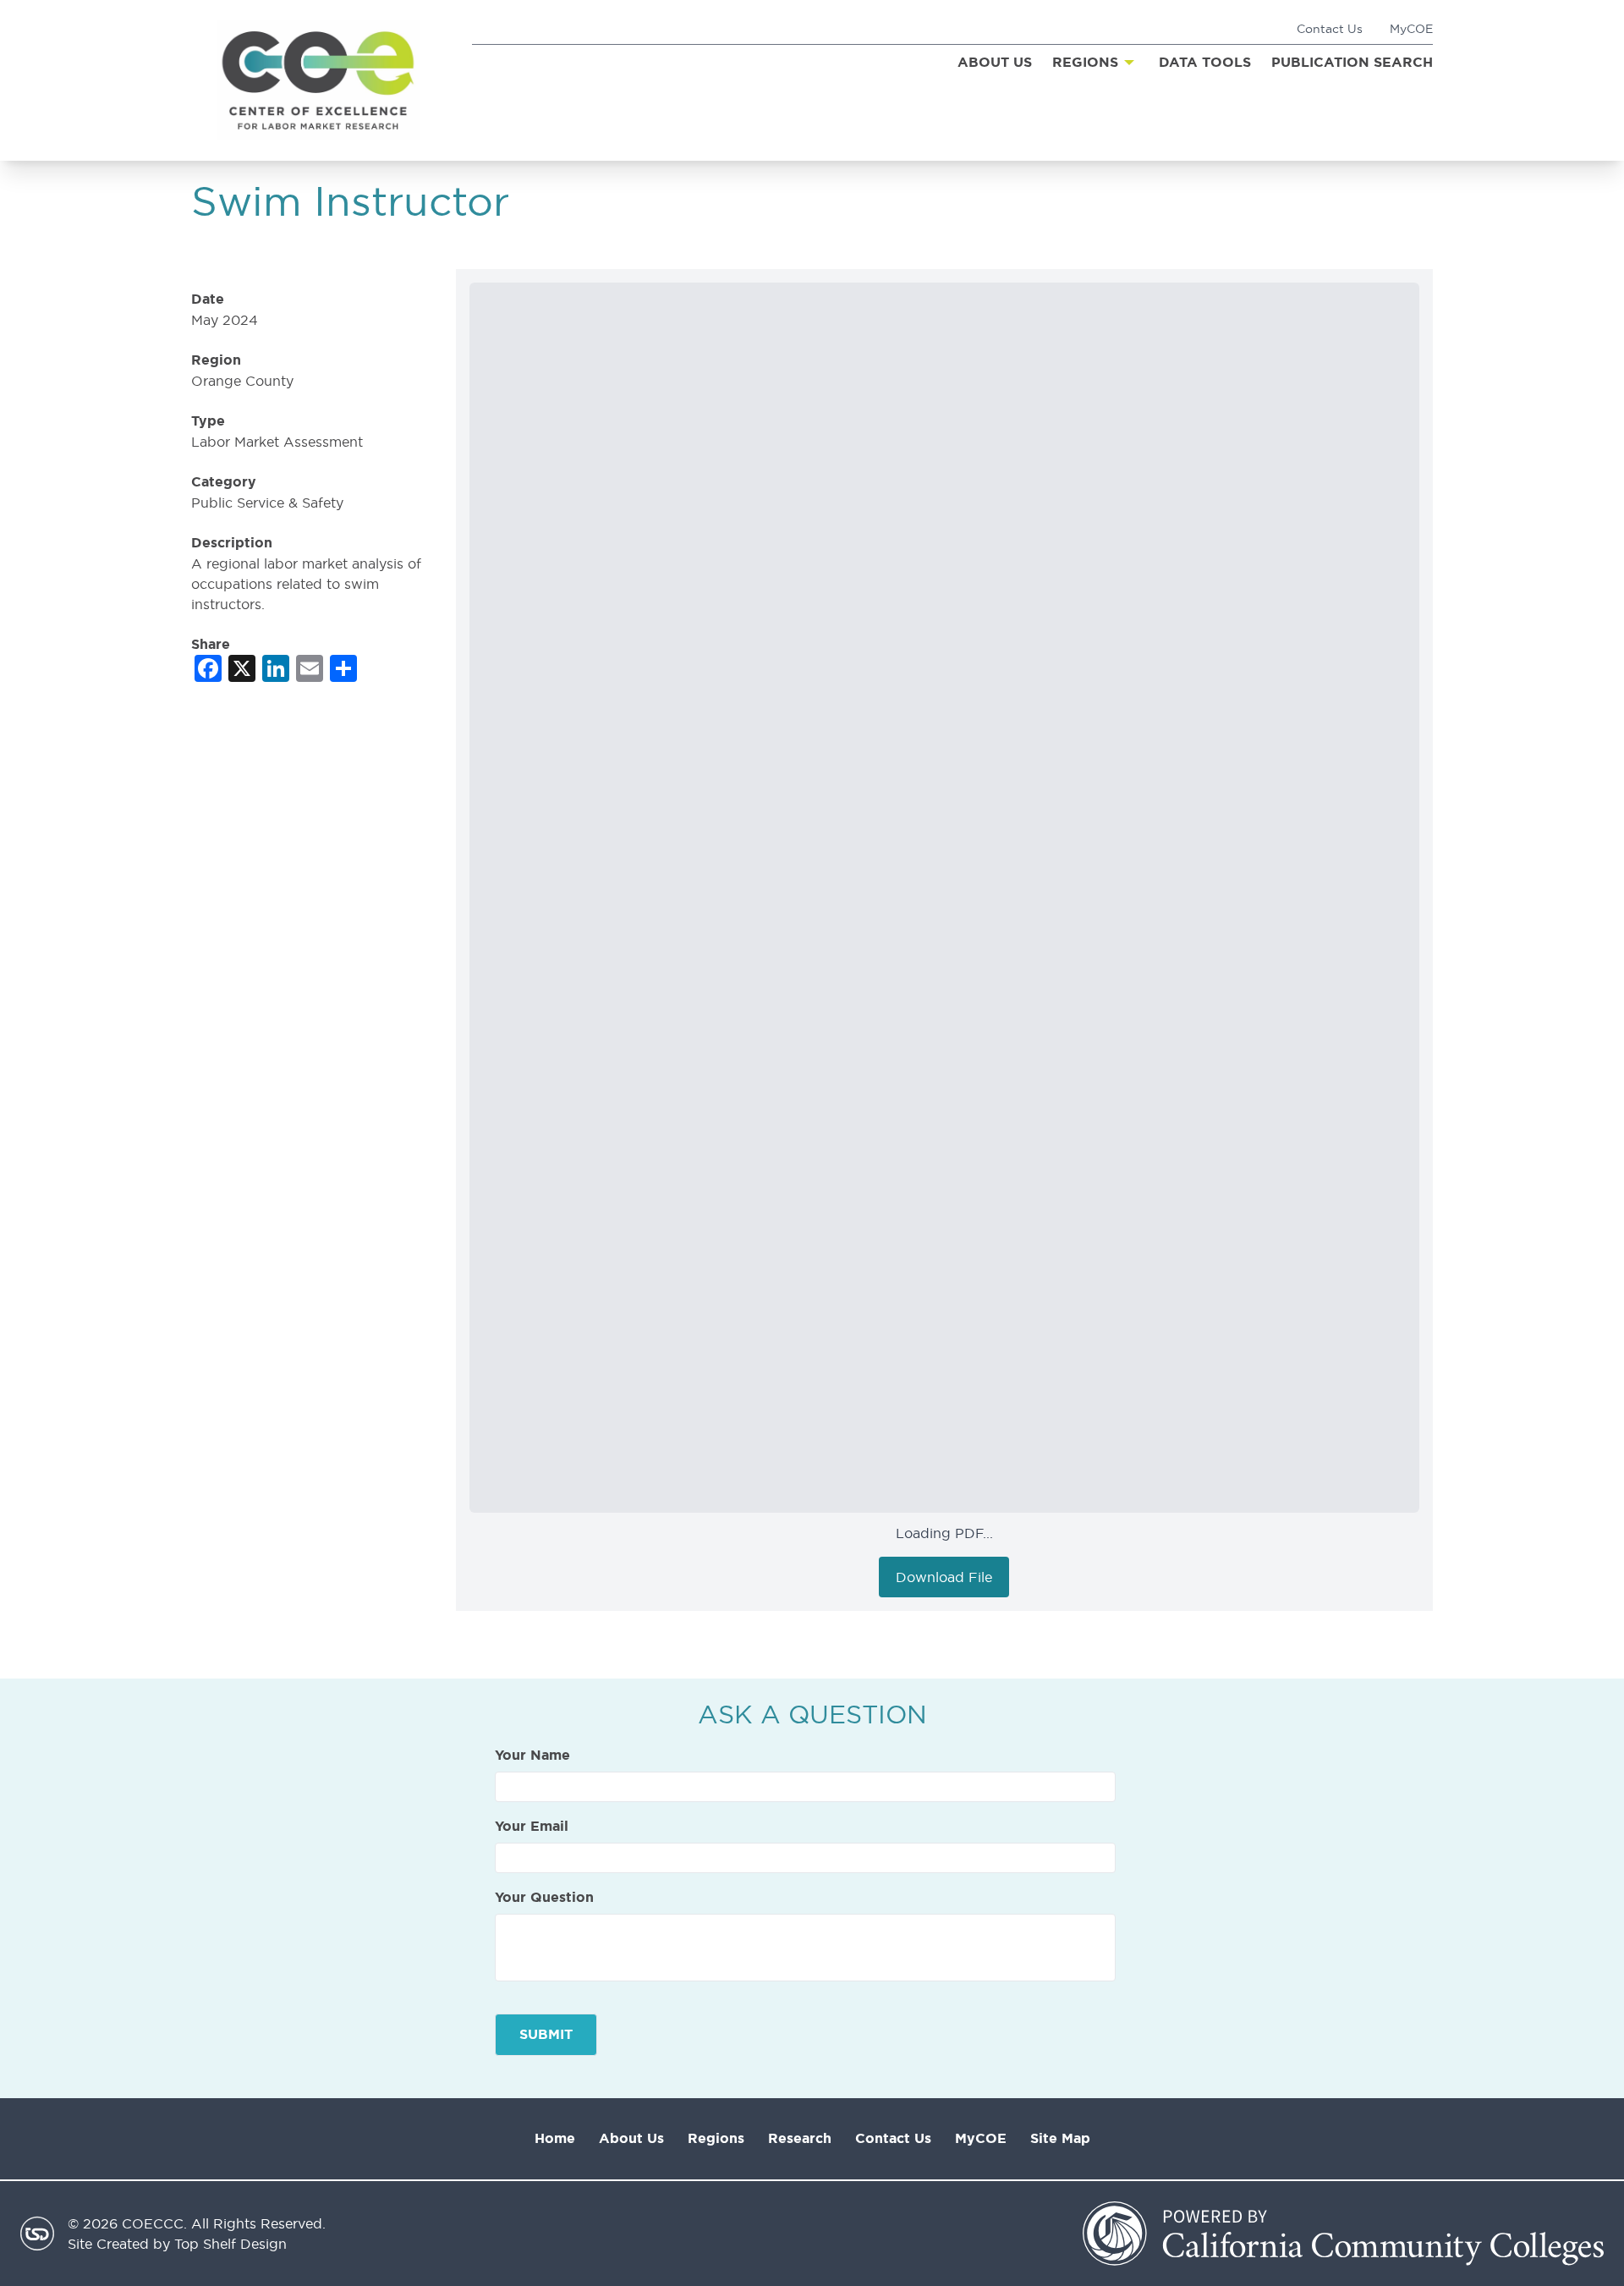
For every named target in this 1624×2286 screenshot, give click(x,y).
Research (800, 2138)
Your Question (544, 1898)
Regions (716, 2138)
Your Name (532, 1756)
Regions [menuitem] (1085, 62)
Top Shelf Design (230, 2244)
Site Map (1060, 2138)
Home (555, 2138)
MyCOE (1411, 29)
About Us (631, 2138)
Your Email (532, 1827)
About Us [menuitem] (995, 62)
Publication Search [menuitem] (1352, 62)
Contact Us (1330, 29)
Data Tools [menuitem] (1205, 62)
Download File (944, 1577)
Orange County (242, 381)
